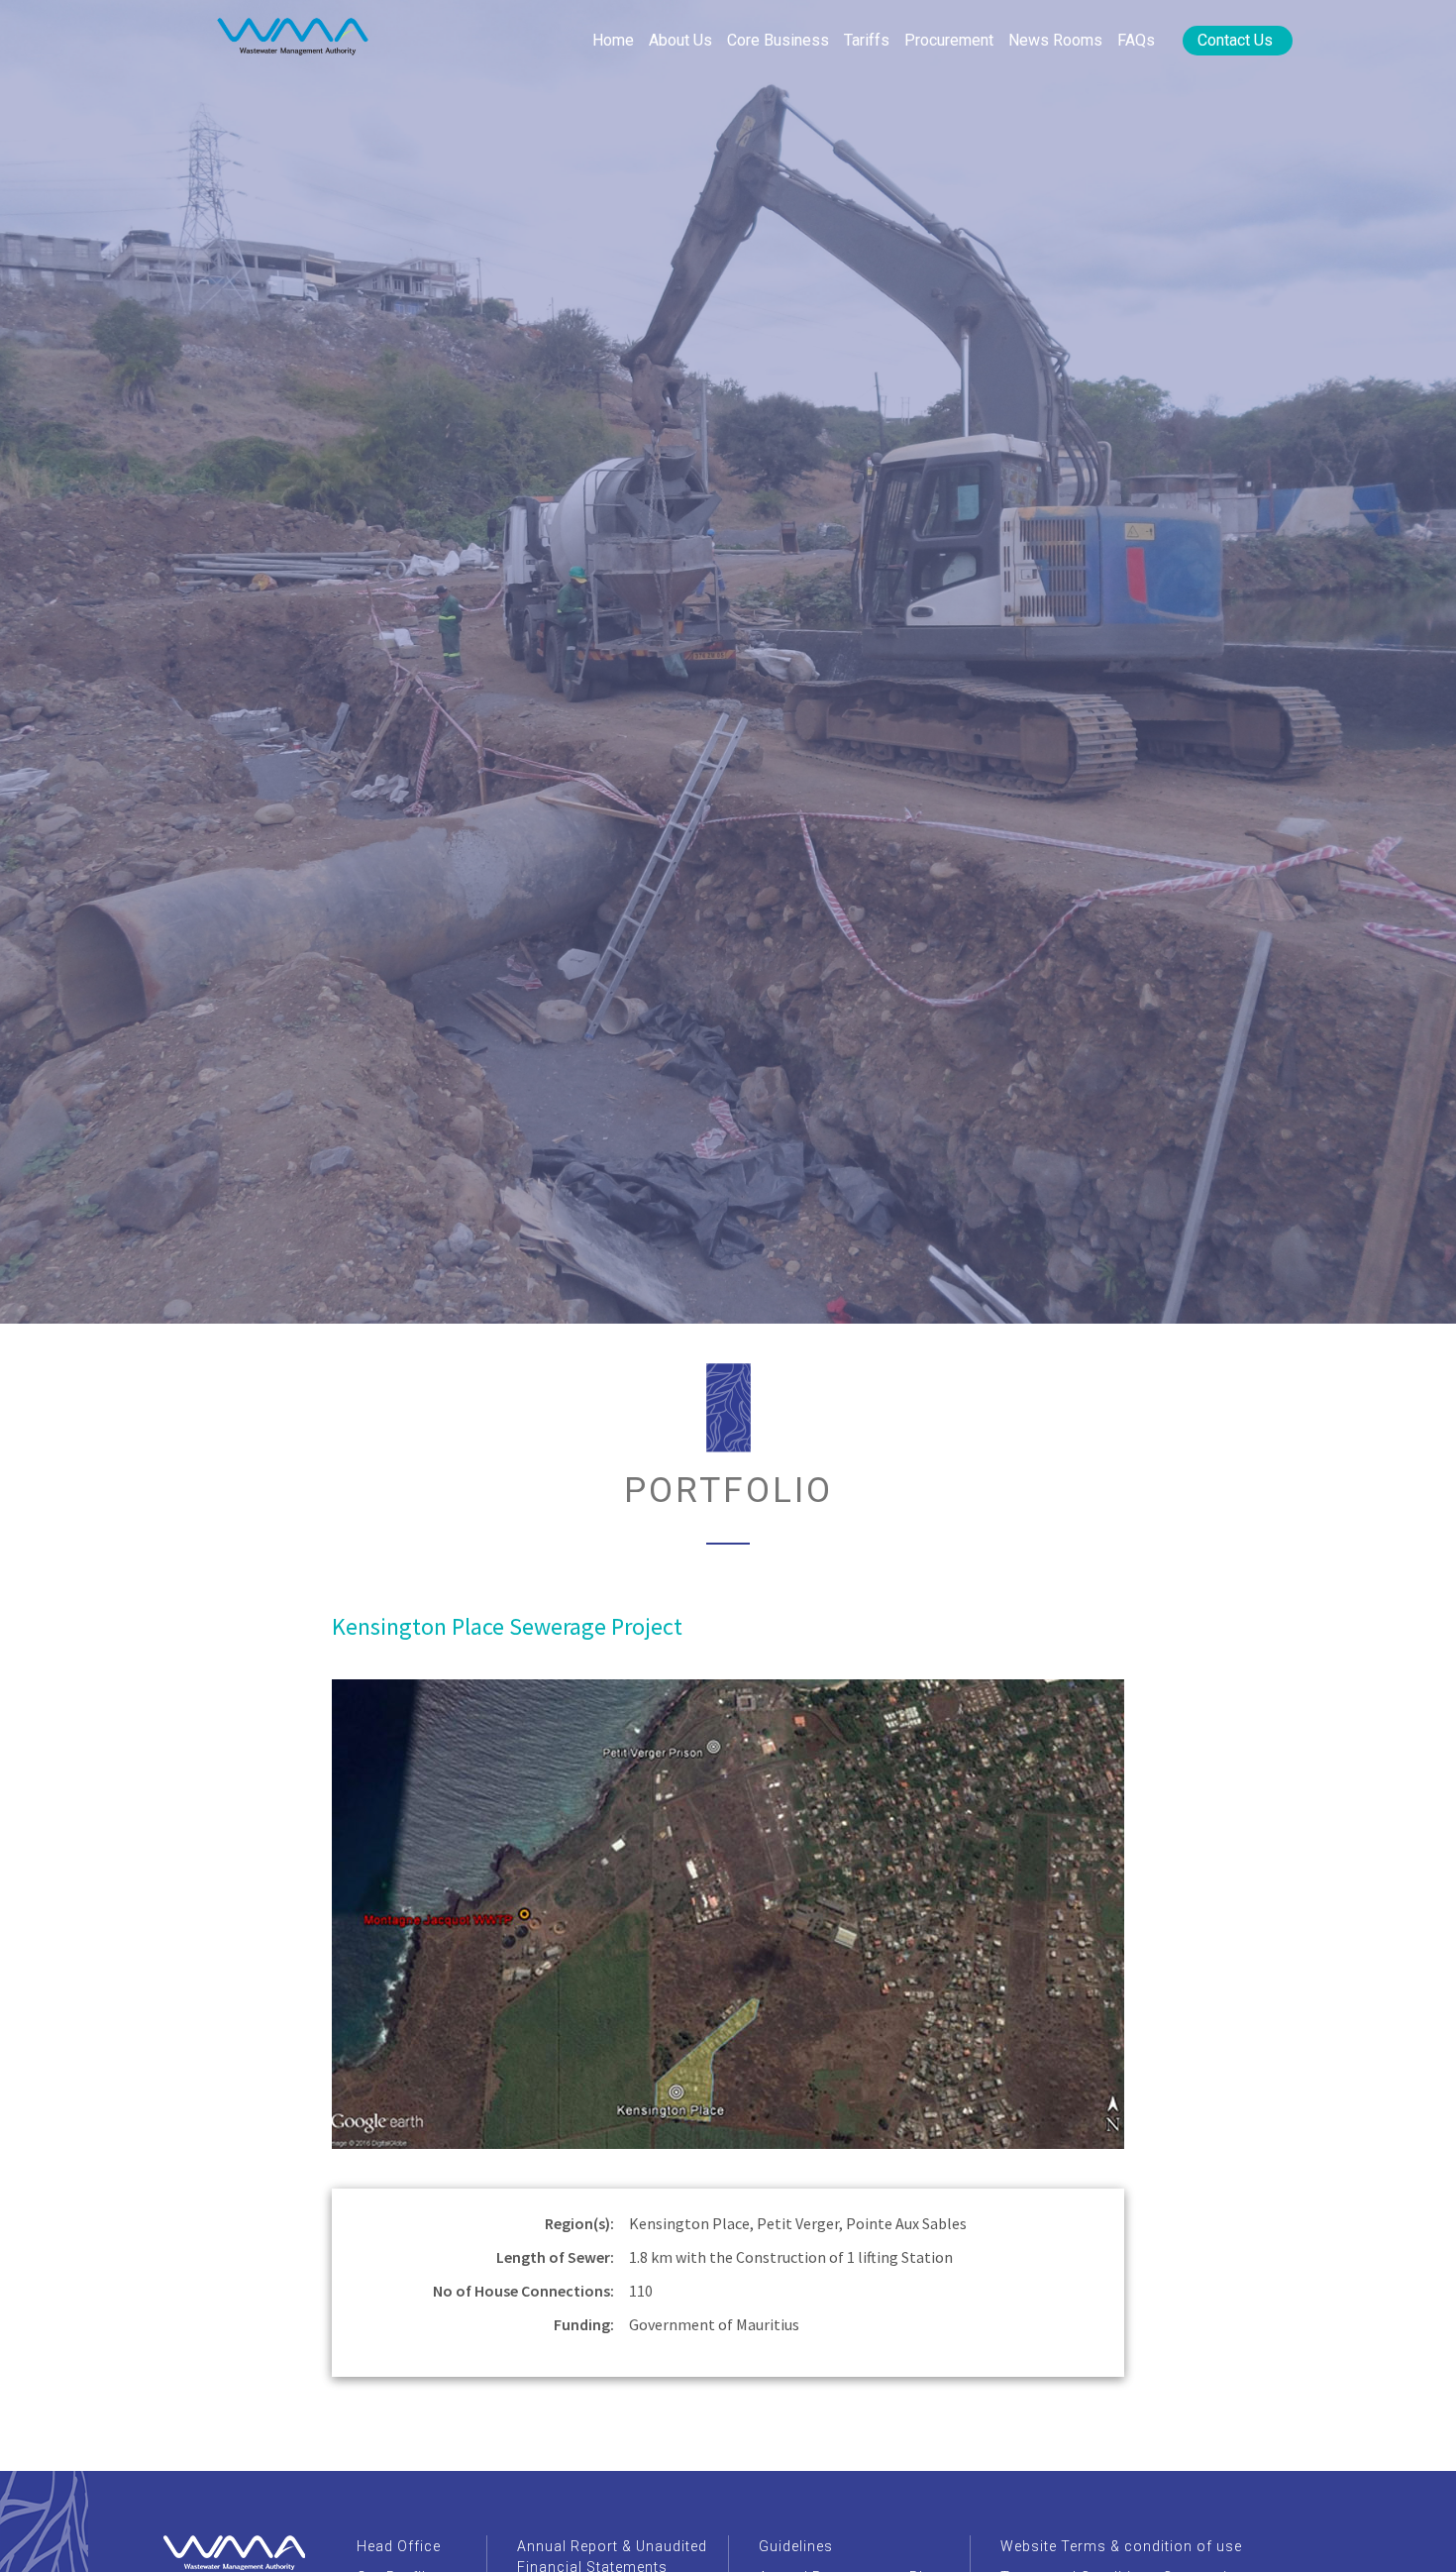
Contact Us (1235, 40)
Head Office (399, 2546)
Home (613, 40)
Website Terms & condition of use (1121, 2546)
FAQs (1136, 40)
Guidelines (796, 2546)
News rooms (1055, 40)
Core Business (778, 40)
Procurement (949, 40)
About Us (680, 40)
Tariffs (867, 40)
